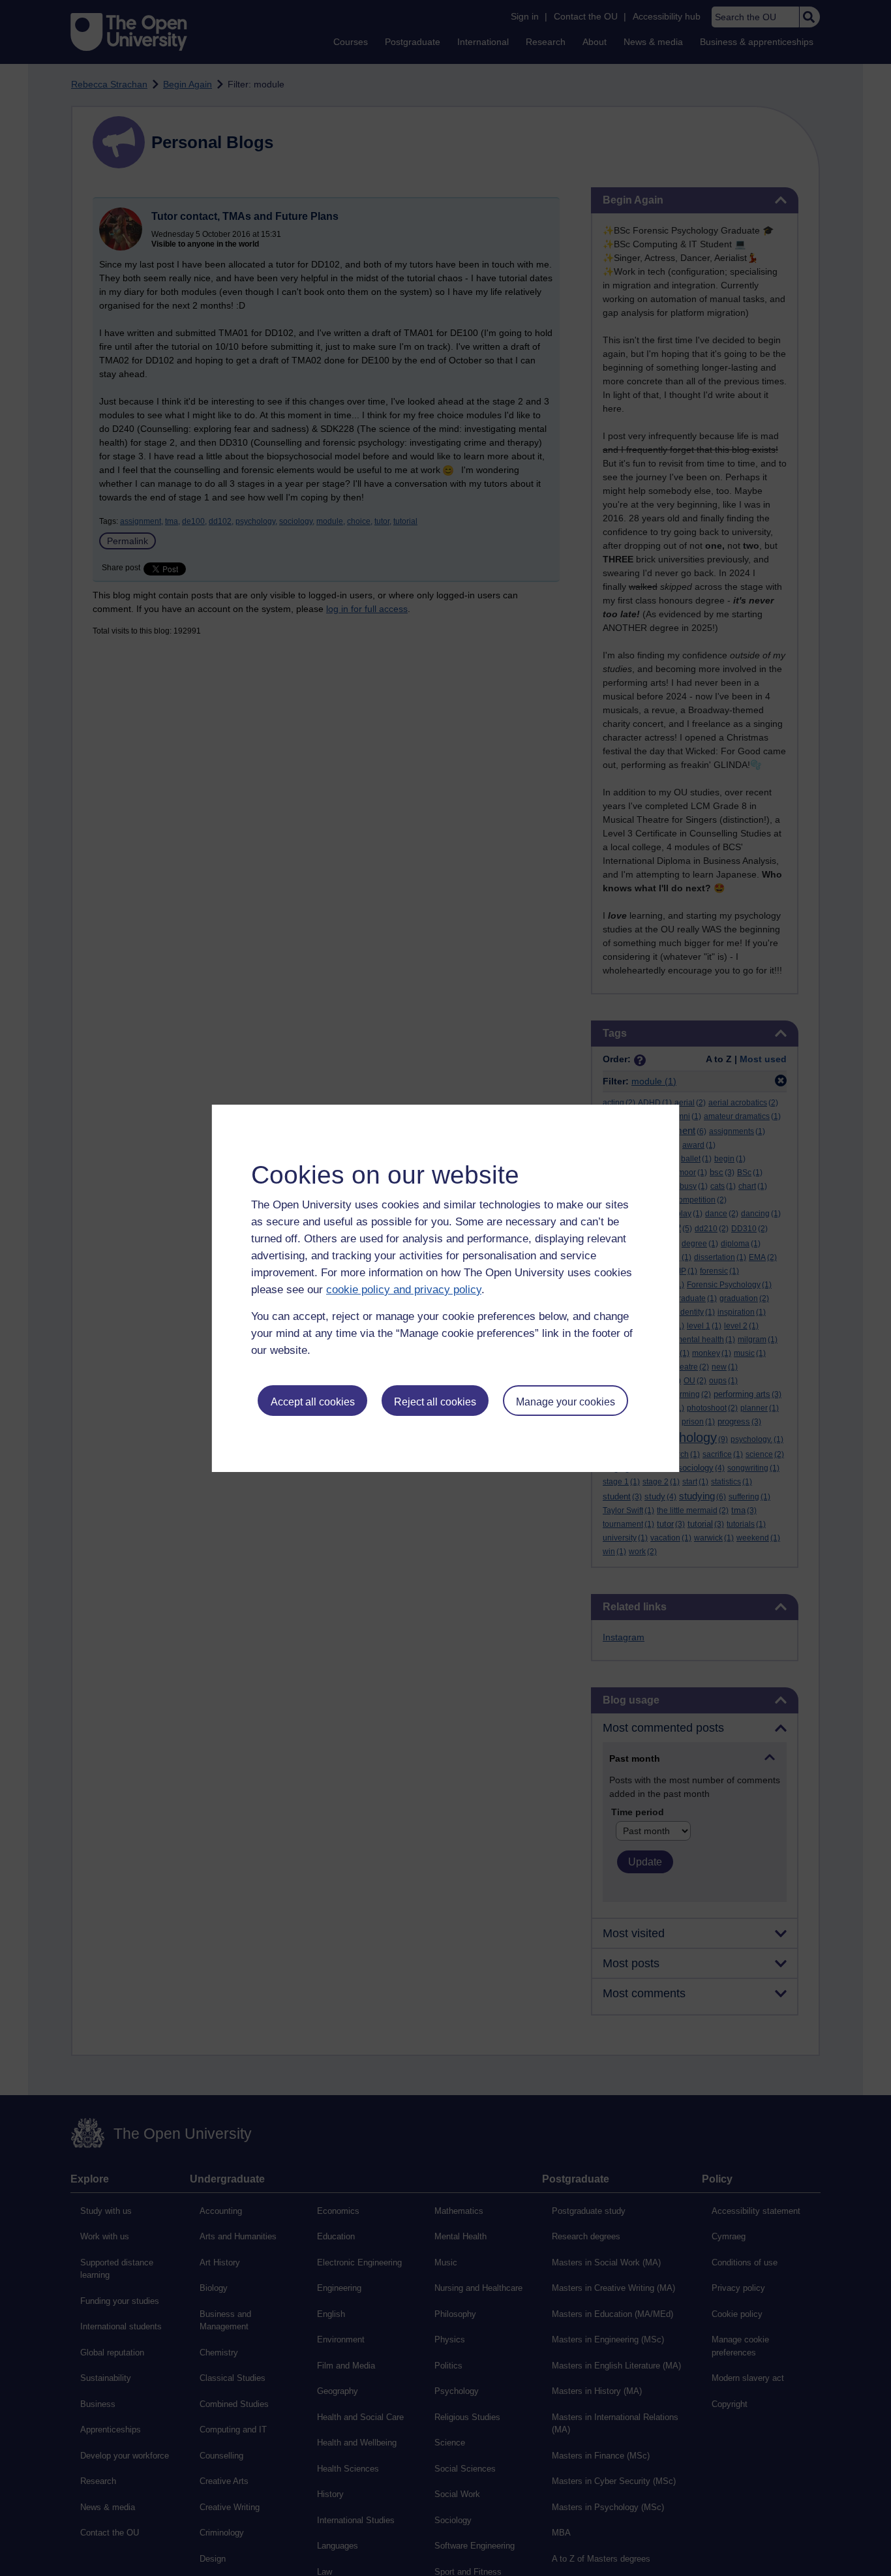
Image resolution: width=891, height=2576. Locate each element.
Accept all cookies (313, 1402)
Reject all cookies (435, 1402)
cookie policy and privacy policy (404, 1290)
